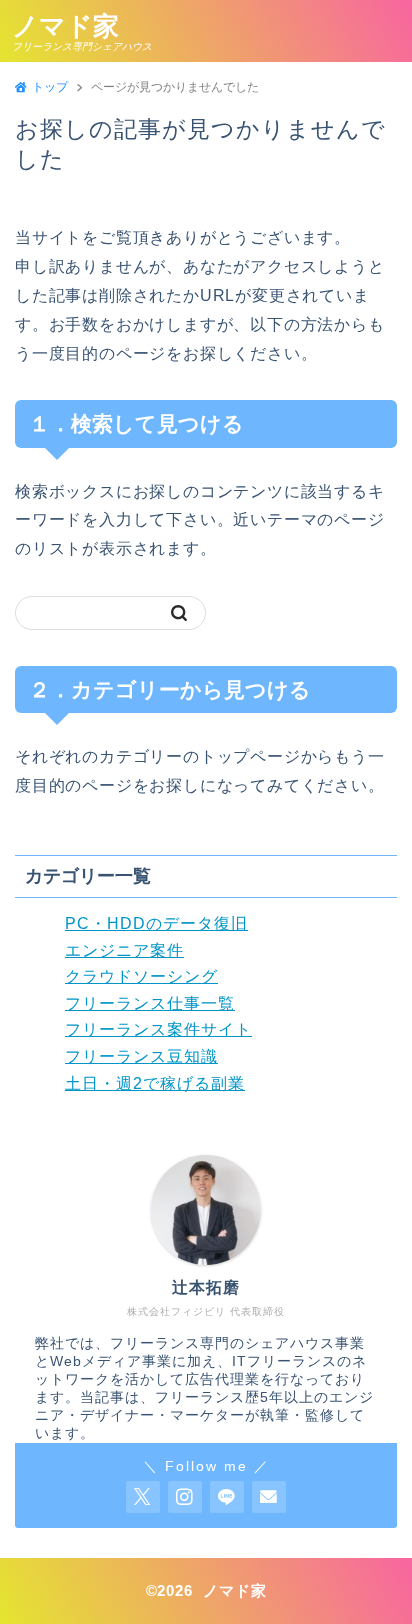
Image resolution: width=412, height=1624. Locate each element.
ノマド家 (65, 26)
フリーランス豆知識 (141, 1056)
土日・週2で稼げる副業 (155, 1083)
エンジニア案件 (124, 950)
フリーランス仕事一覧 (150, 1003)
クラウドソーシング (141, 976)
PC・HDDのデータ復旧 (156, 923)
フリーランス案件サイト (158, 1029)
